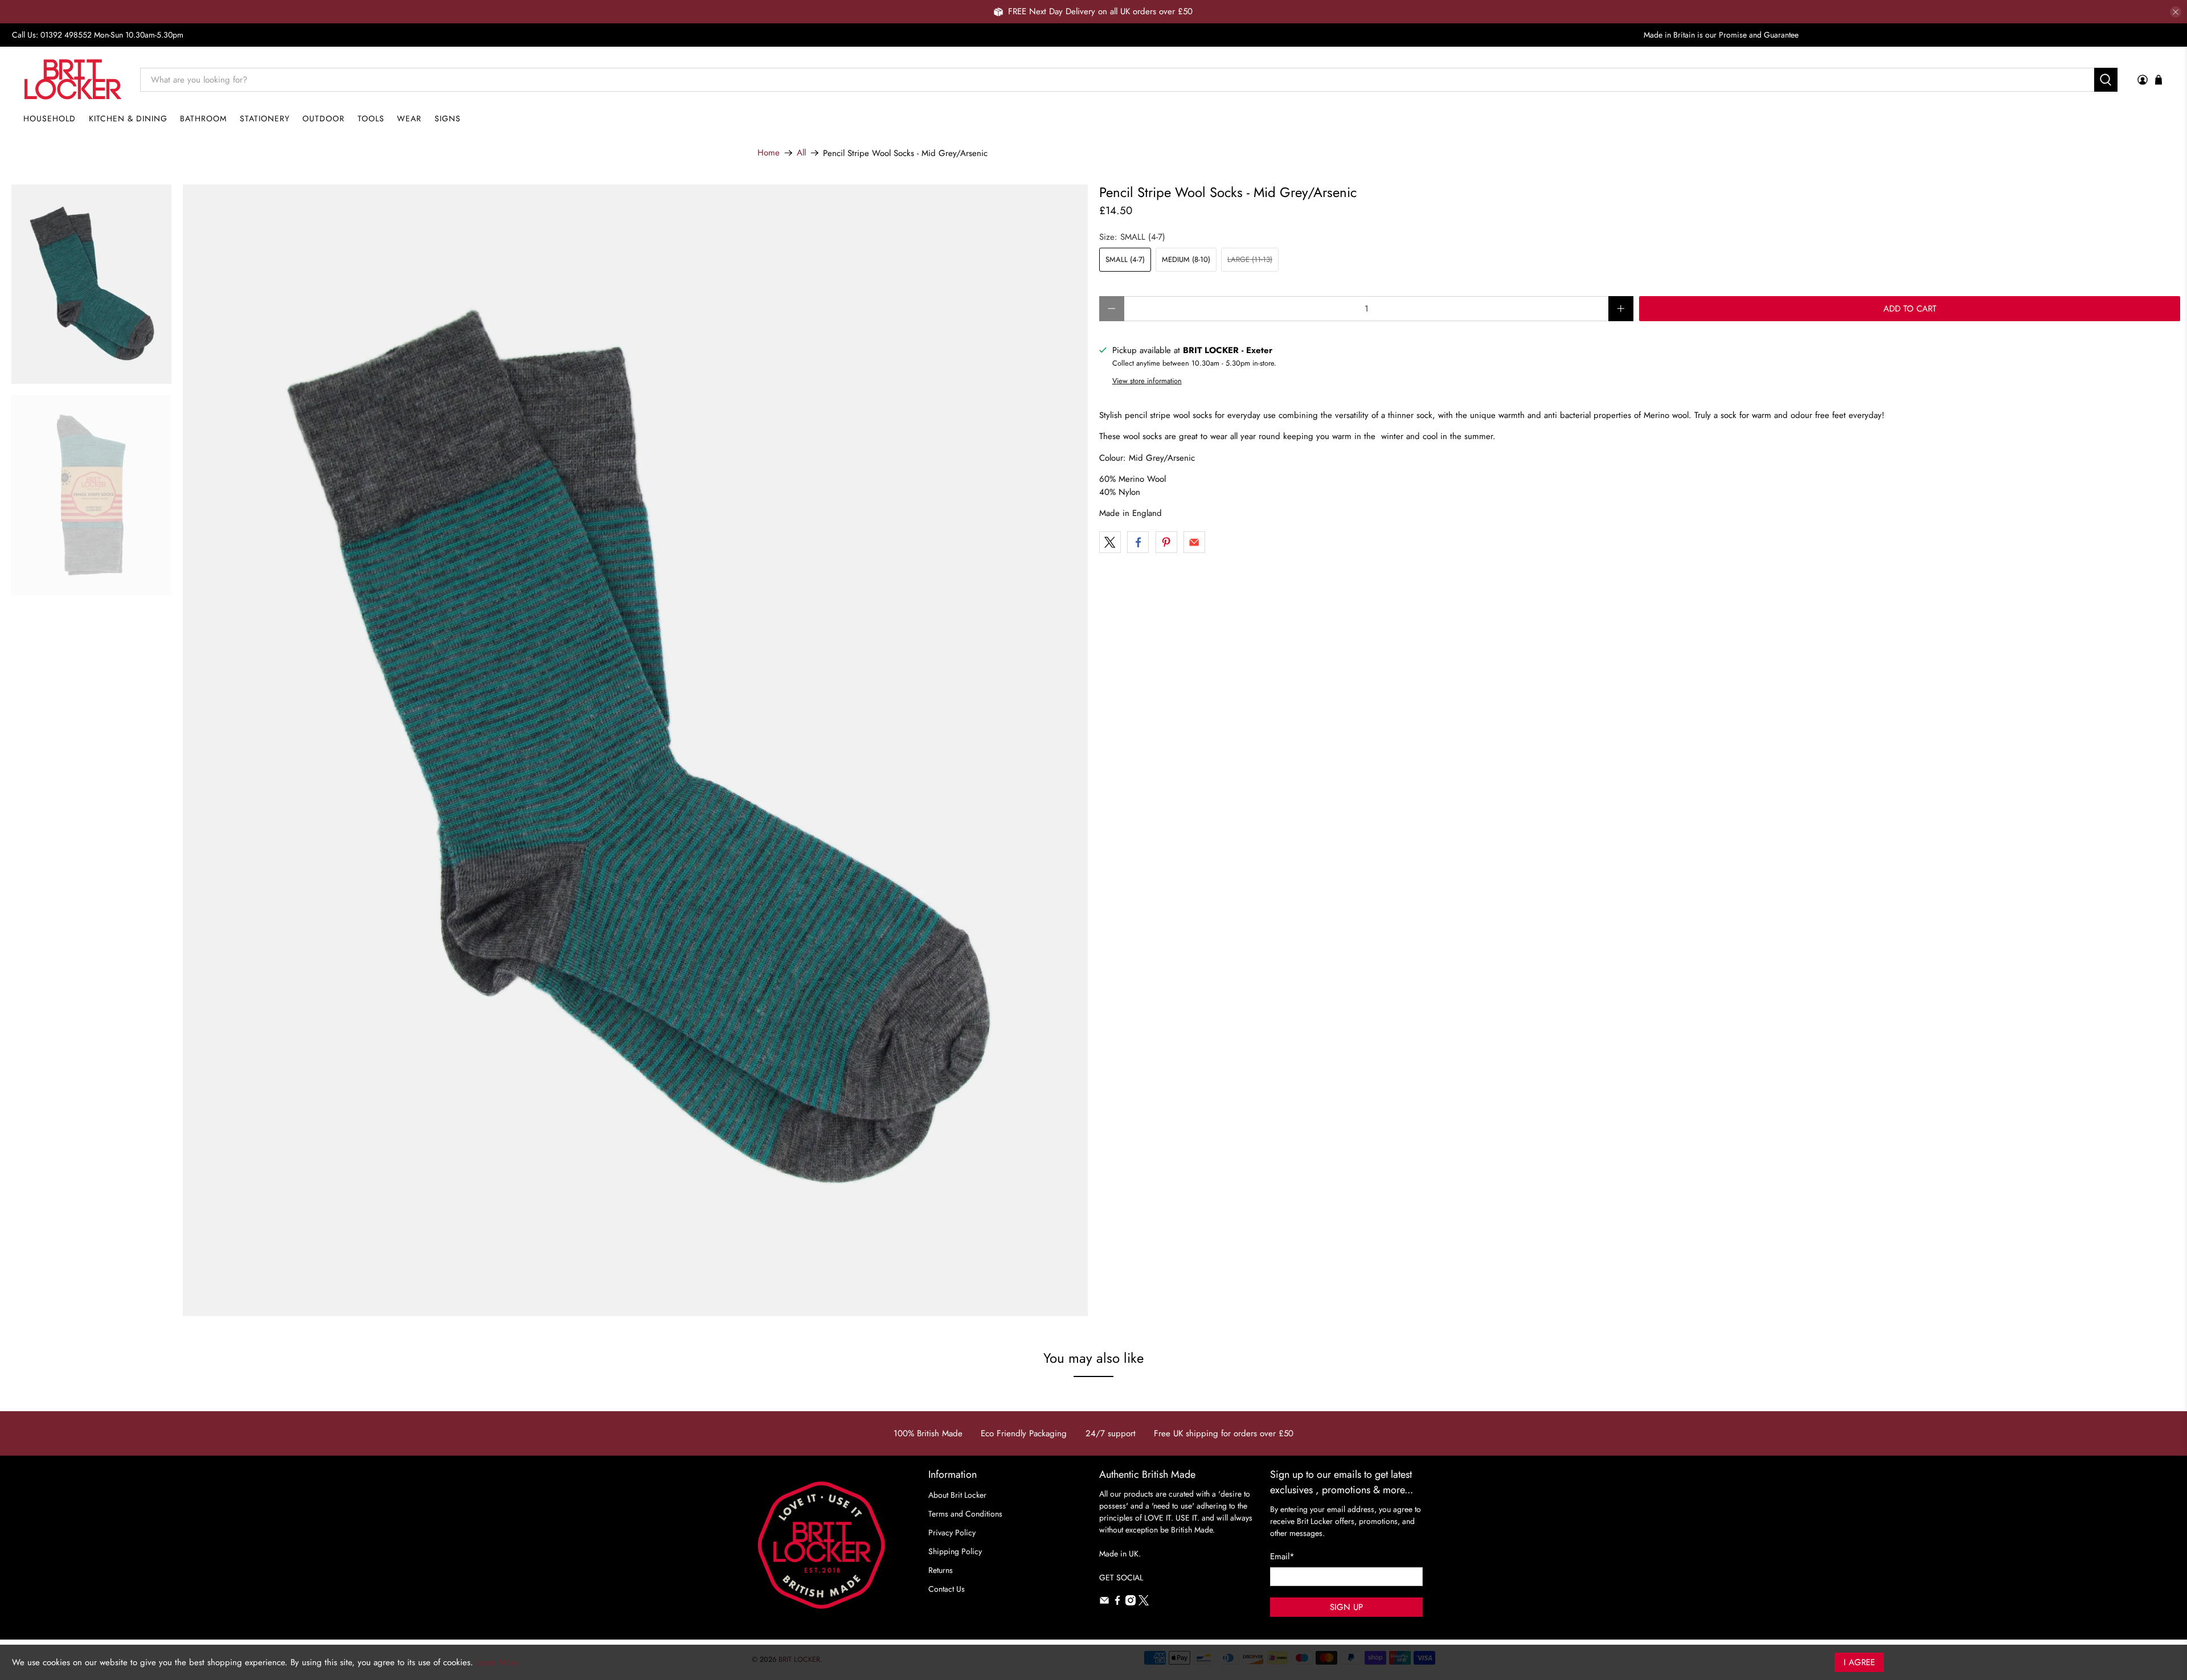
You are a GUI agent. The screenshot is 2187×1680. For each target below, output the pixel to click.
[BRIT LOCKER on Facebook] (1117, 1603)
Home (769, 153)
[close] (2176, 12)
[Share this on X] (1110, 542)
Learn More (497, 1662)
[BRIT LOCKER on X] (1144, 1603)
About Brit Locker (957, 1495)
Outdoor (323, 118)
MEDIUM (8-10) (1186, 259)
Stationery (265, 118)
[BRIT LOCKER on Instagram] (1131, 1603)
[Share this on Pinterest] (1166, 542)
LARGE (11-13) (1250, 259)
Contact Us (947, 1589)
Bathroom (203, 118)
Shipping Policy (955, 1551)
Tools (371, 118)
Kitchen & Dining (128, 118)
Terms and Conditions (965, 1514)
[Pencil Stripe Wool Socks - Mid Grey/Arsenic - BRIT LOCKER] (636, 750)
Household (50, 118)
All (801, 153)
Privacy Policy (952, 1533)
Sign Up (1346, 1607)
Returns (941, 1570)
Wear (409, 118)
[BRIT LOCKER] (73, 79)
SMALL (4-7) (1125, 259)
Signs (448, 118)
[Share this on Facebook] (1138, 542)
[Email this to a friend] (1194, 542)
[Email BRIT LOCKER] (1104, 1603)
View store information (1147, 381)
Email (1282, 1556)
